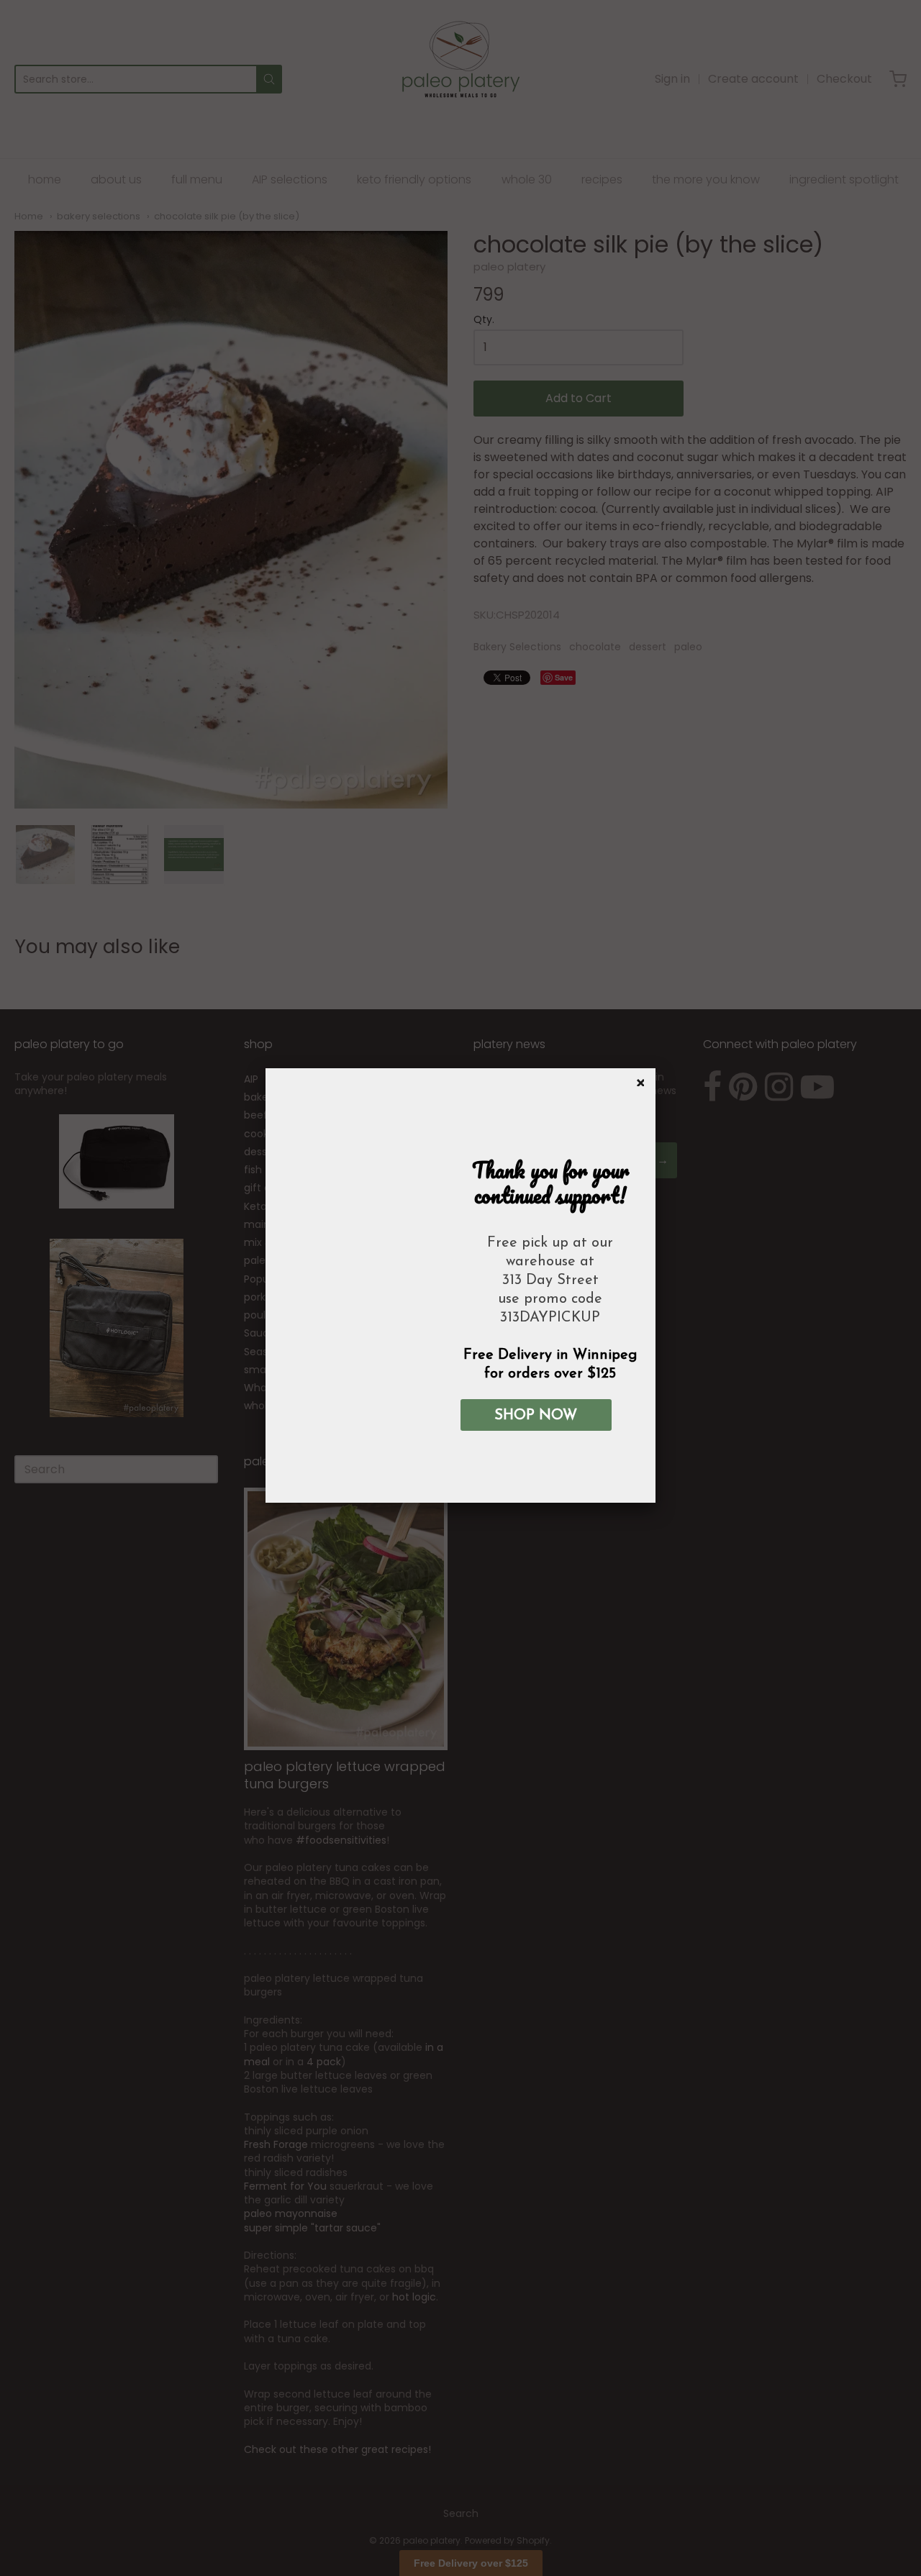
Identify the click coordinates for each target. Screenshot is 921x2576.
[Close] (638, 1080)
